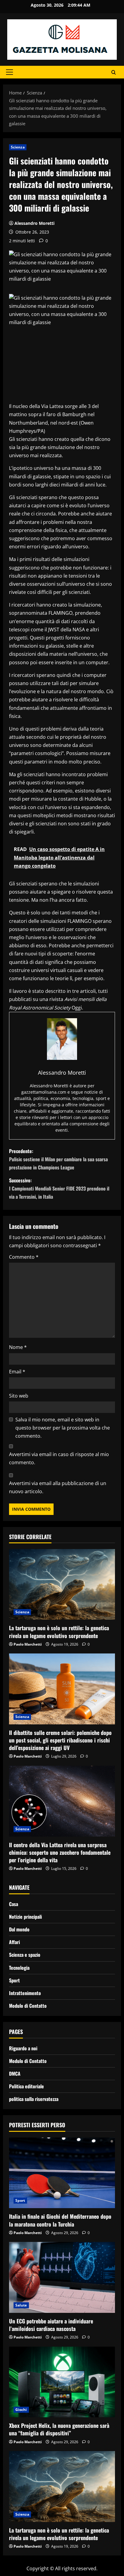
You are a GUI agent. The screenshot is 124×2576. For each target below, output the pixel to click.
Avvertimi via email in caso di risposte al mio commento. (59, 1458)
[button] (9, 72)
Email (17, 1372)
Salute (21, 2305)
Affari (14, 1942)
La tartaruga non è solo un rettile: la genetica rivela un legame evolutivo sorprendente (59, 1632)
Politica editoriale (26, 2086)
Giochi (21, 2410)
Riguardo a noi (23, 2048)
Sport (14, 1980)
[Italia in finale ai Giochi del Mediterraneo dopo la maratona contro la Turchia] (62, 2173)
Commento (24, 1257)
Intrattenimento (25, 1993)
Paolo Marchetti (28, 1644)
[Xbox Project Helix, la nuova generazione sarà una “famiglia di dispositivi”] (62, 2382)
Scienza (18, 147)
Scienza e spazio (25, 1955)
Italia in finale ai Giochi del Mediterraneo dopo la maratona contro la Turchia (60, 2220)
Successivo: (59, 1188)
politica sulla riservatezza (34, 2099)
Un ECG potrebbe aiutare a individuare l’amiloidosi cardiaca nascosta (51, 2325)
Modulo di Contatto (28, 2006)
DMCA (15, 2074)
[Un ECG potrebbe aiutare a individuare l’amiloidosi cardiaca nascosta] (62, 2277)
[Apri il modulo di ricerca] (114, 72)
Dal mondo (19, 1929)
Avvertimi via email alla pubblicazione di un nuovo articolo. (58, 1487)
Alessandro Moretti (34, 223)
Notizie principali (25, 1917)
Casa (14, 1904)
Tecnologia (19, 1968)
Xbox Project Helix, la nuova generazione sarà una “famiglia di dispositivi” (59, 2429)
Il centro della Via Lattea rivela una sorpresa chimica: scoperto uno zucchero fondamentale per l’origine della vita (60, 1852)
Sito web (19, 1396)
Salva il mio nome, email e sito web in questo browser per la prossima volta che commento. (63, 1428)
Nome (18, 1347)
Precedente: (58, 1159)
